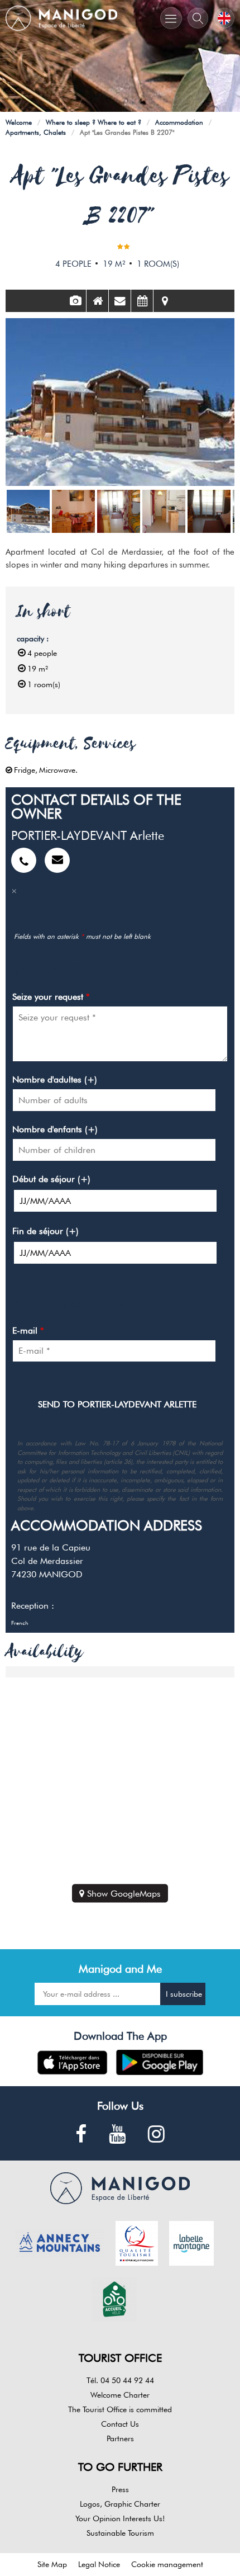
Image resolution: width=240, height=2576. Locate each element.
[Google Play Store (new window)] (160, 2062)
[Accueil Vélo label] (114, 2298)
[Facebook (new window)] (81, 2135)
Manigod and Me (120, 1969)
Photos (75, 301)
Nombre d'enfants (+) (55, 1129)
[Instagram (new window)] (156, 2135)
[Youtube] (117, 2135)
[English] (224, 18)
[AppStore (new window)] (72, 2062)
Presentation (97, 301)
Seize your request (51, 997)
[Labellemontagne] (191, 2242)
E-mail (28, 1330)
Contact (120, 301)
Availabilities (142, 301)
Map (165, 301)
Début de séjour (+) (51, 1179)
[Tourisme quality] (137, 2242)
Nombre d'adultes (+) (55, 1079)
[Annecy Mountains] (60, 2242)
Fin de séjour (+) (45, 1231)
